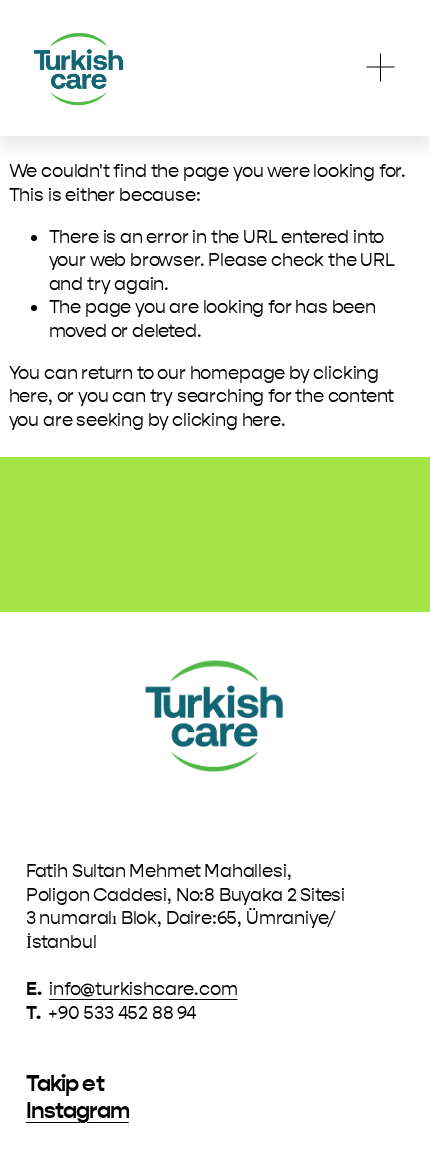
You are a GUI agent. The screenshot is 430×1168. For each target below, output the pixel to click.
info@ (72, 989)
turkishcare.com (166, 989)
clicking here (226, 420)
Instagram (77, 1111)
